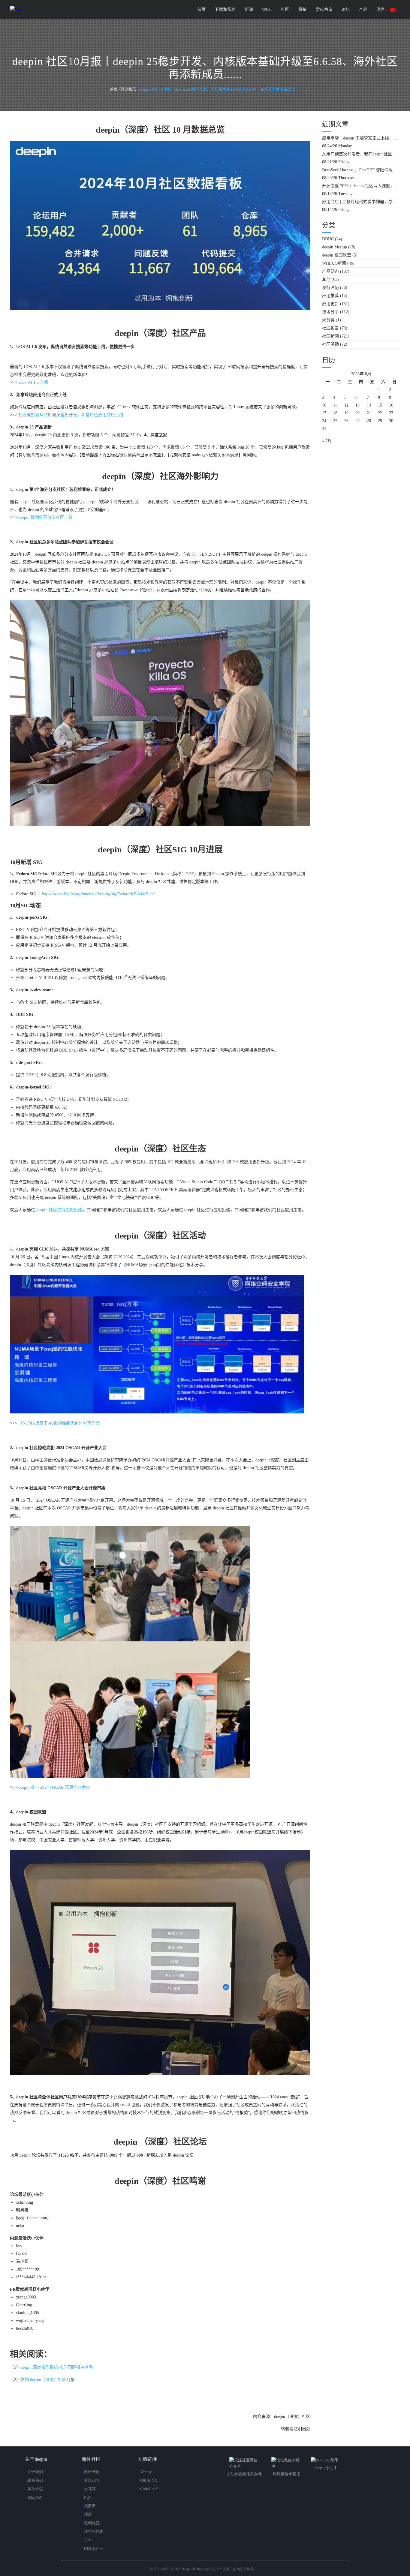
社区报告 (330, 328)
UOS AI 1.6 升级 (33, 382)
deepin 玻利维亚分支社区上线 (45, 517)
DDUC (328, 239)
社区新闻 (330, 336)
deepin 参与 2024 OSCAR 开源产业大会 (54, 1787)
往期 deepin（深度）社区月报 (48, 2380)
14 (369, 405)
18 (335, 413)
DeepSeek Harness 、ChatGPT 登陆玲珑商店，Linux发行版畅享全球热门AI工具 (361, 170)
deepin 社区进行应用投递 (59, 1210)
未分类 (328, 320)
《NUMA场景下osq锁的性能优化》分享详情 (59, 1423)
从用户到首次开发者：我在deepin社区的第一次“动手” (361, 154)
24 (324, 421)
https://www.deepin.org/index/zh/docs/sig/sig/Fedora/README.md (98, 894)
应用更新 (330, 304)
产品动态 (330, 271)
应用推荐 (330, 296)
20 (357, 413)
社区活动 (330, 344)
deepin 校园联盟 (337, 255)
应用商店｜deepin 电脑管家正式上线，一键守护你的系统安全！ (361, 138)
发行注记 (330, 288)
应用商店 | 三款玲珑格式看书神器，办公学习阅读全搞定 (361, 202)
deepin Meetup (335, 247)
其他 (326, 279)
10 (324, 405)
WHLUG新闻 (334, 263)
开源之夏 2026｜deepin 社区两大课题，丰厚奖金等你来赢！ (361, 186)
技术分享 (330, 312)
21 (369, 413)
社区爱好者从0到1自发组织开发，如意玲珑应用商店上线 (71, 415)
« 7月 (327, 441)
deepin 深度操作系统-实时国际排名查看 (57, 2367)
